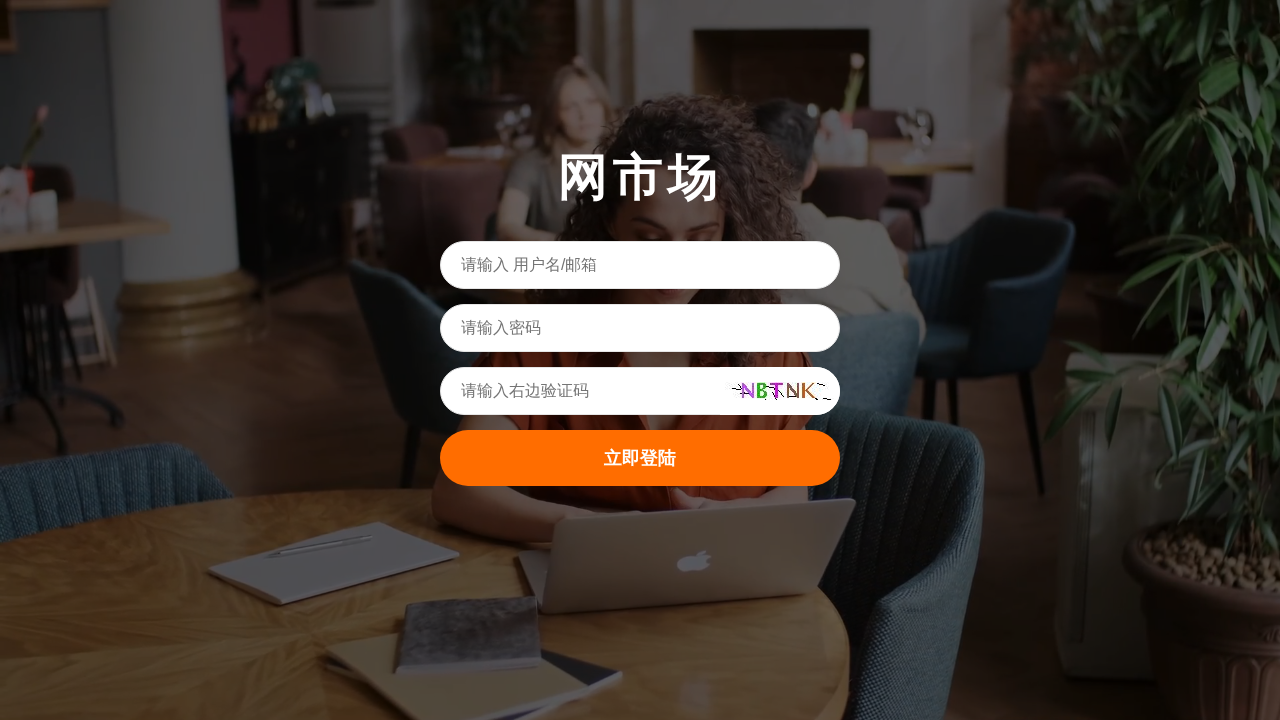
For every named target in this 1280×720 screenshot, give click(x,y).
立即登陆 (640, 458)
